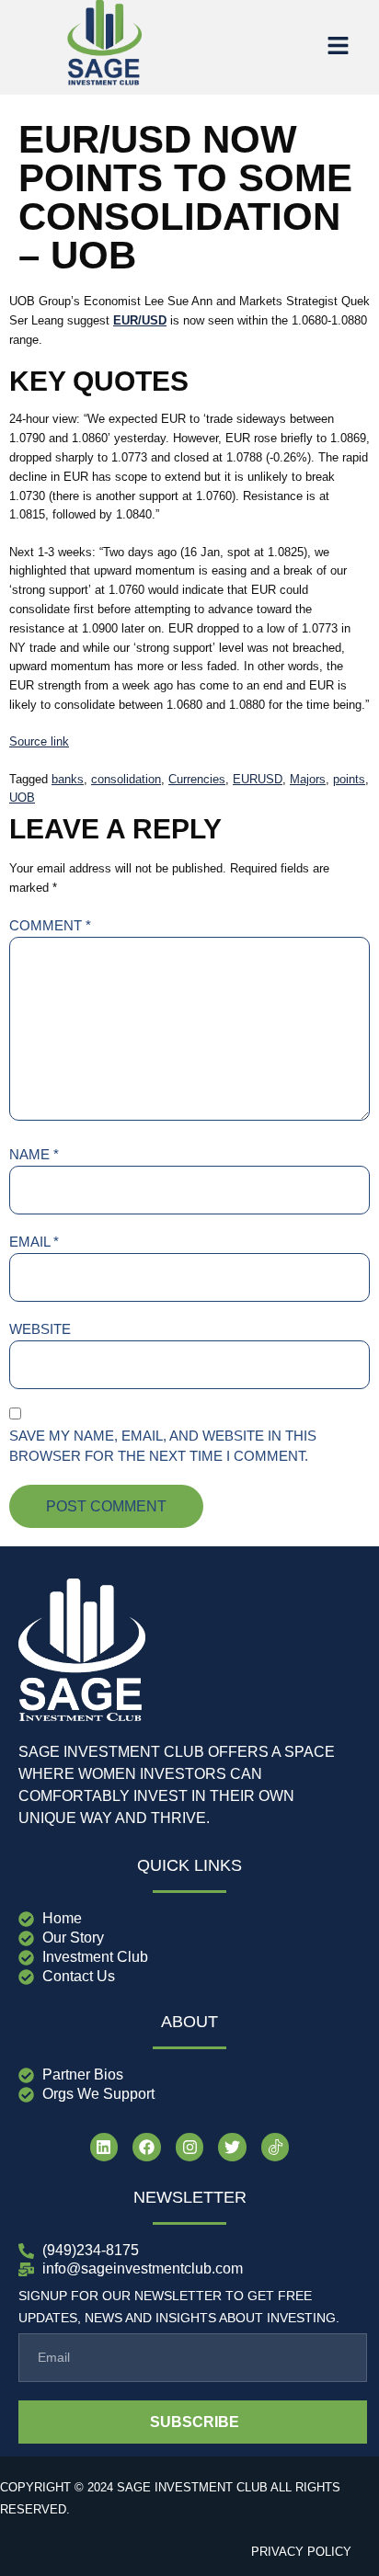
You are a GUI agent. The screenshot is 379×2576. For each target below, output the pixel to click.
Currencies (197, 779)
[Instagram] (190, 2147)
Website (40, 1329)
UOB (22, 798)
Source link (39, 741)
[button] (338, 47)
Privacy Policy (301, 2552)
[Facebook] (147, 2147)
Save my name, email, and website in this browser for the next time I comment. (163, 1446)
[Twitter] (232, 2147)
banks (68, 779)
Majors (308, 779)
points (349, 779)
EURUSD (258, 779)
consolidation (126, 779)
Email (34, 1242)
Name (34, 1154)
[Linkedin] (104, 2147)
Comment (50, 925)
